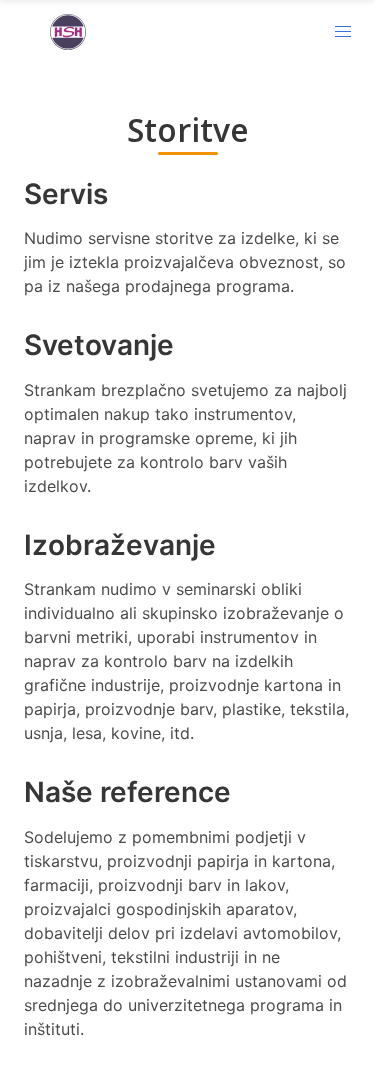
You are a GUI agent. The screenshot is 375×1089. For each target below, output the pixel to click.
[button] (343, 32)
